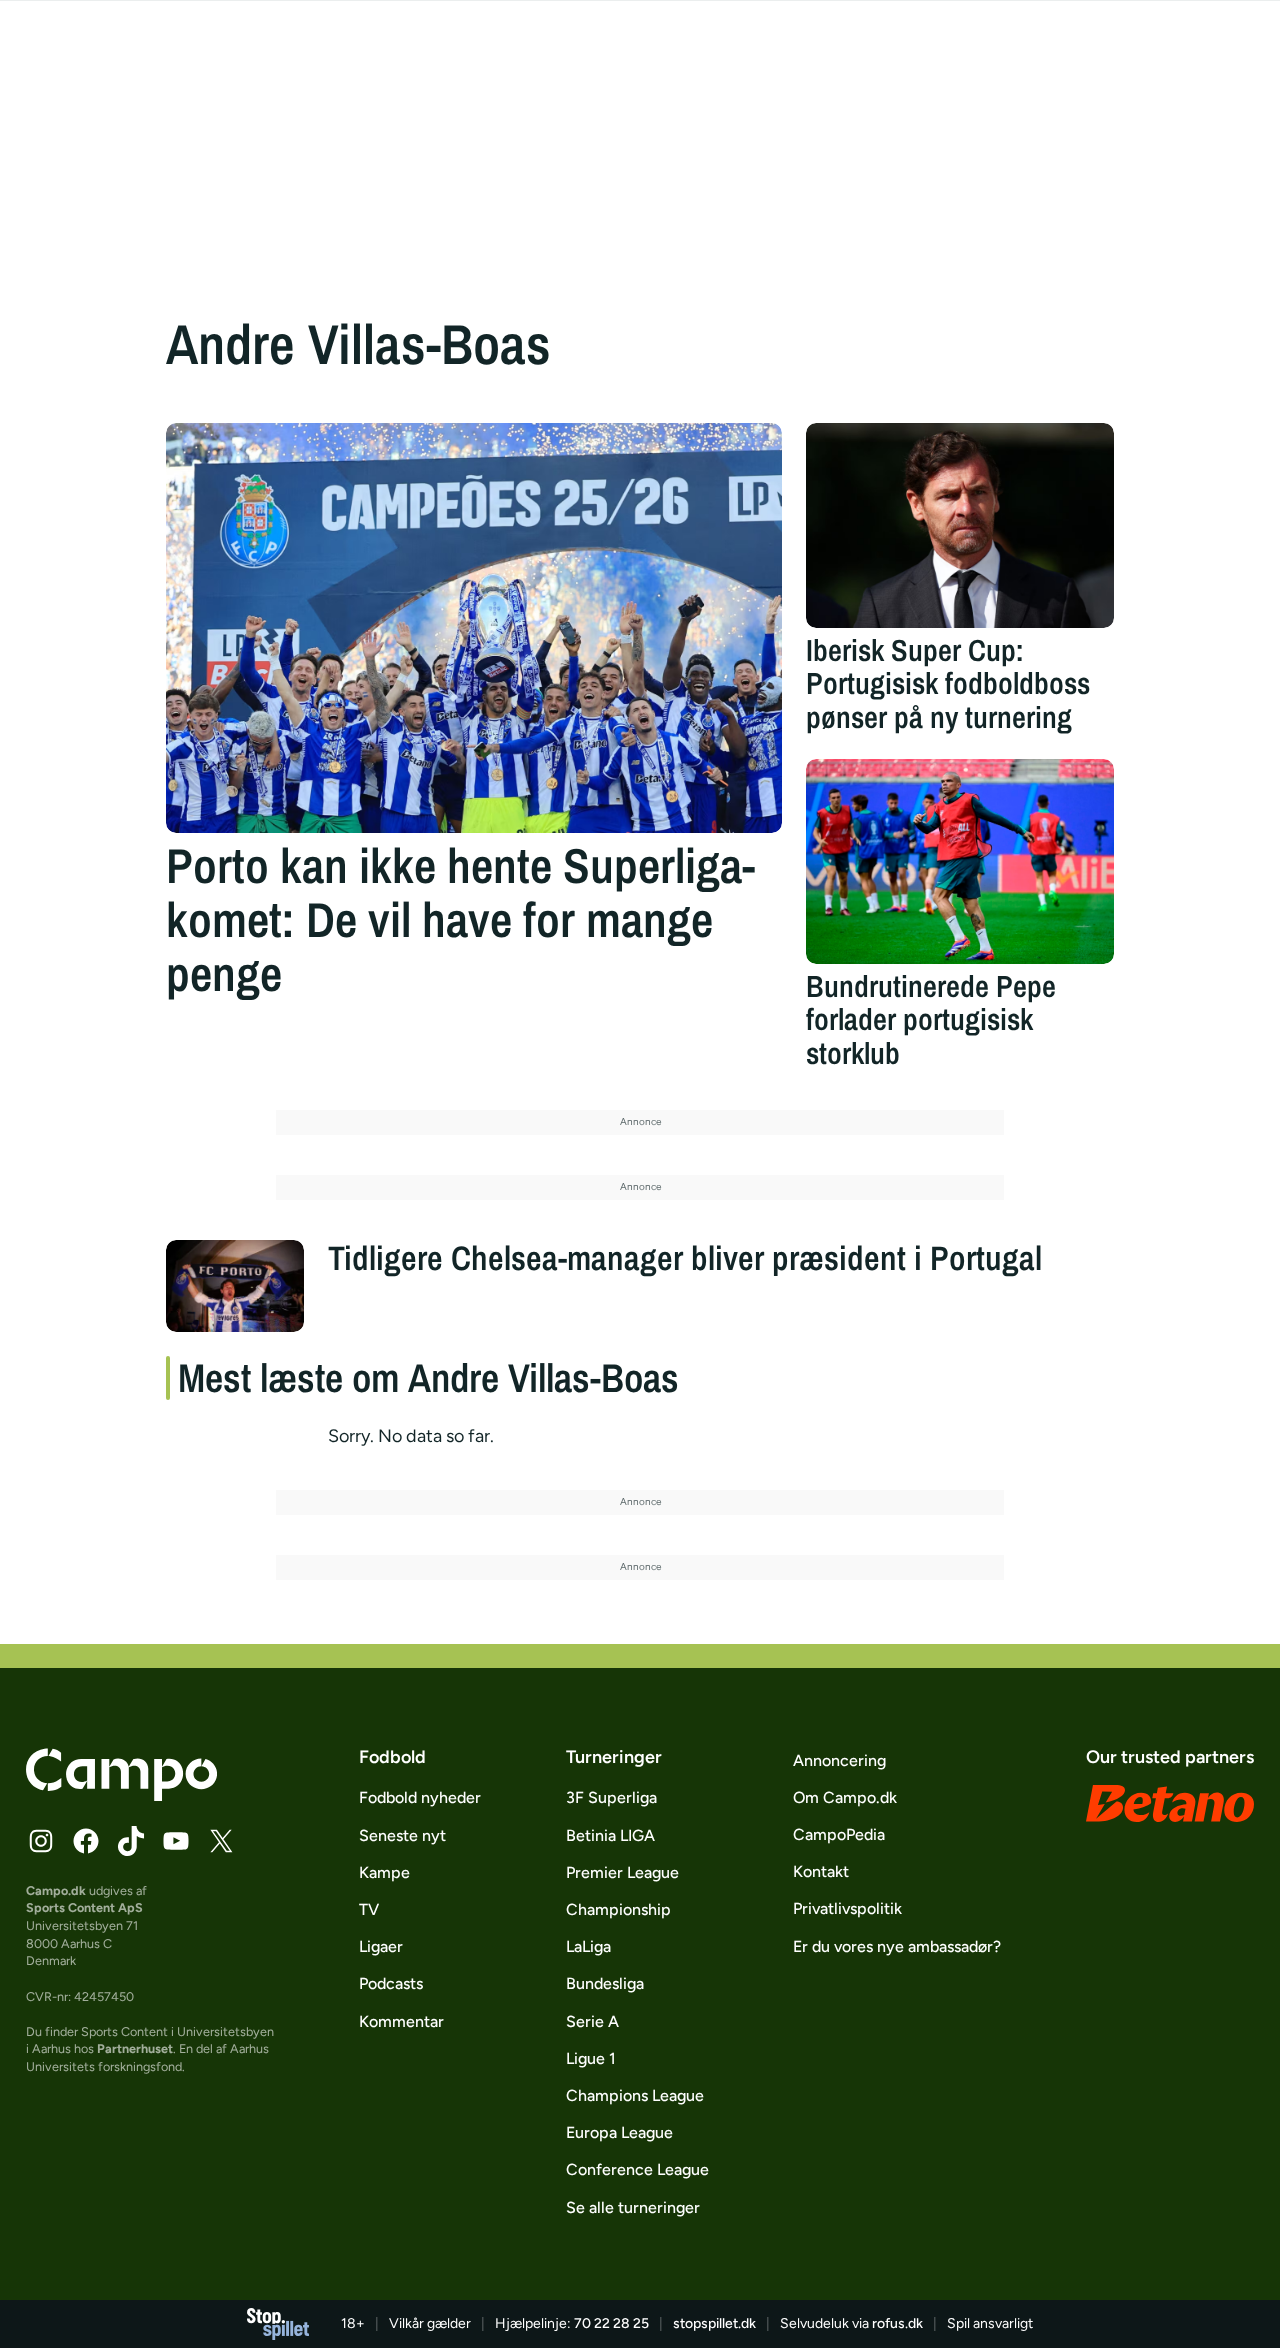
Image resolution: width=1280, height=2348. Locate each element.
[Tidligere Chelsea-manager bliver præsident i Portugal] (235, 1286)
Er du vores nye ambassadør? (897, 1946)
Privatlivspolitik (847, 1908)
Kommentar (401, 2021)
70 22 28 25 (611, 2323)
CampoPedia (839, 1834)
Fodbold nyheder (420, 1797)
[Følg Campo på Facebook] (86, 1841)
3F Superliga (611, 1797)
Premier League (622, 1872)
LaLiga (588, 1946)
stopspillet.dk (714, 2323)
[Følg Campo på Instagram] (41, 1841)
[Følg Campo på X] (221, 1841)
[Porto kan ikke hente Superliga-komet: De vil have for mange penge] (474, 628)
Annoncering (839, 1760)
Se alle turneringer (633, 2207)
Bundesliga (605, 1983)
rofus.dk (897, 2323)
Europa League (619, 2132)
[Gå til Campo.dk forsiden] (121, 1795)
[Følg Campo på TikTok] (131, 1841)
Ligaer (381, 1946)
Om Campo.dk (845, 1797)
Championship (618, 1909)
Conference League (637, 2169)
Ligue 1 (591, 2058)
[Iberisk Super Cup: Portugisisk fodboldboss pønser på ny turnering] (960, 525)
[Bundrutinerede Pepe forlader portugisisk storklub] (960, 861)
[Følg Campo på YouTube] (176, 1841)
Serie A (592, 2021)
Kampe (384, 1872)
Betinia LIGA (610, 1835)
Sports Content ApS (84, 1907)
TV (369, 1909)
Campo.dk (56, 1890)
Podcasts (391, 1983)
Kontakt (821, 1871)
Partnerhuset (135, 2048)
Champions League (635, 2095)
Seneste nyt (402, 1835)
